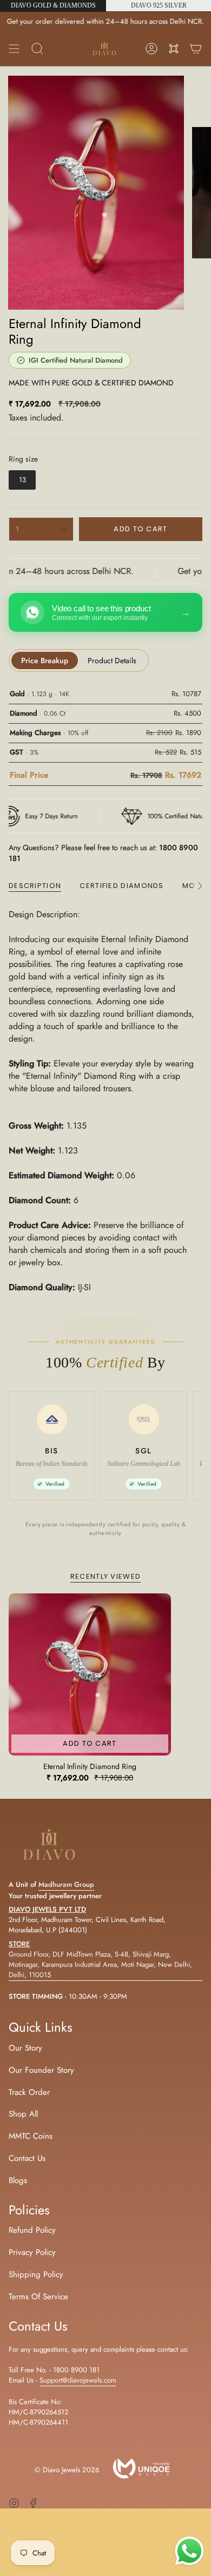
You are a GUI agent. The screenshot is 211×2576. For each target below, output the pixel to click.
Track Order (29, 2092)
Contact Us (27, 2158)
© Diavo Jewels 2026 (67, 2470)
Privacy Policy (32, 2252)
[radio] (22, 480)
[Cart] (196, 49)
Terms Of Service (38, 2297)
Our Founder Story (41, 2070)
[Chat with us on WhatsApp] (189, 2553)
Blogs (18, 2180)
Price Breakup (45, 660)
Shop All (23, 2114)
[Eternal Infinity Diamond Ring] (90, 1674)
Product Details (112, 660)
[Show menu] (14, 49)
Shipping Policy (36, 2274)
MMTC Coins (31, 2136)
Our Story (25, 2048)
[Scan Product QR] (174, 49)
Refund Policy (32, 2230)
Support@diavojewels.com (78, 2380)
